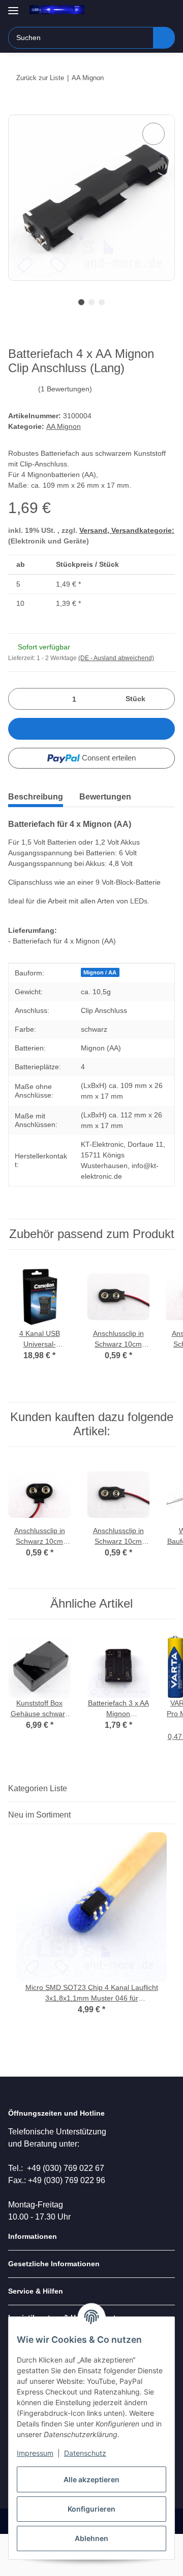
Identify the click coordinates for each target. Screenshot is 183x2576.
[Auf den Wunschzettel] (154, 134)
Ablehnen (91, 2538)
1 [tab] (81, 302)
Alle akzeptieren (91, 2479)
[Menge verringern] (20, 699)
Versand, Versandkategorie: (127, 530)
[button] (135, 11)
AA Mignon (64, 426)
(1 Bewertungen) (65, 389)
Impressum (35, 2453)
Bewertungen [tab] (105, 797)
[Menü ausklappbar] (13, 6)
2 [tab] (91, 302)
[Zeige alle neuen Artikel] (172, 1815)
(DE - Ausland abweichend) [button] (116, 658)
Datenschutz (85, 2453)
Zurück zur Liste (40, 78)
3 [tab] (102, 302)
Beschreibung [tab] (36, 797)
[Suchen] (164, 38)
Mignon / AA (100, 972)
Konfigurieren (91, 2509)
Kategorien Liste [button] (38, 1788)
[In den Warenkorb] (16, 109)
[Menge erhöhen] (163, 699)
